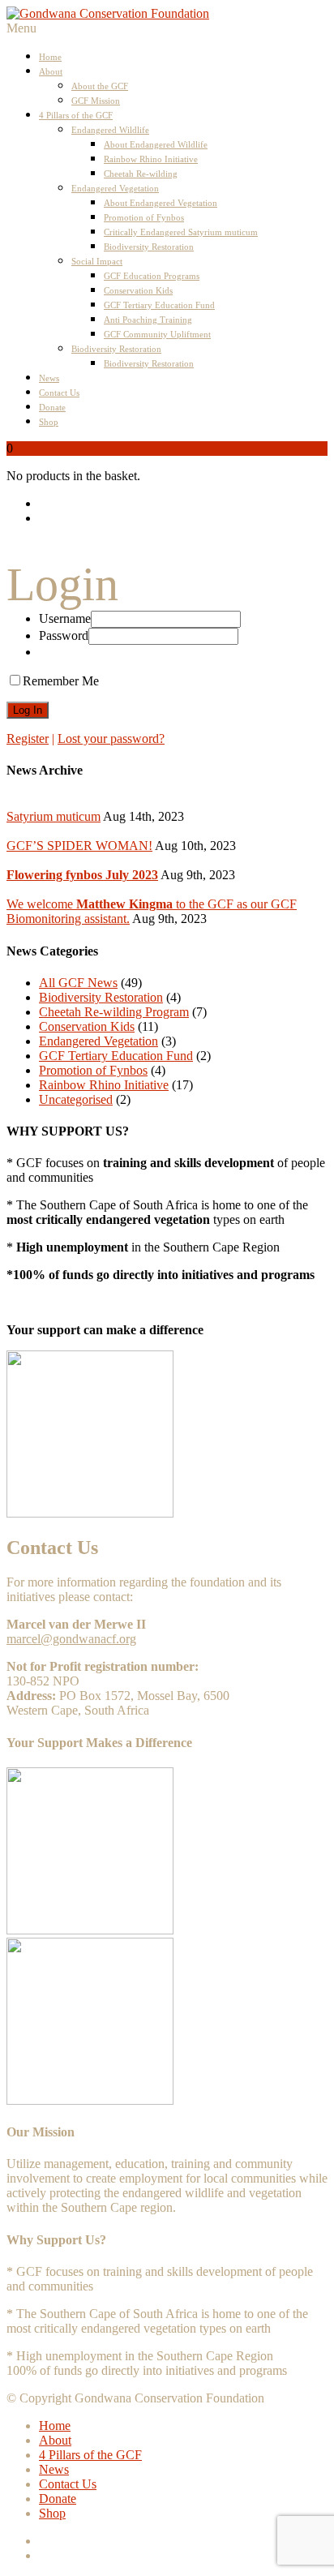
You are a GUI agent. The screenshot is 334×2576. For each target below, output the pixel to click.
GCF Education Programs (152, 276)
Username (65, 618)
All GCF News (78, 983)
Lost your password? (111, 738)
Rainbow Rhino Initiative (151, 159)
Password (64, 635)
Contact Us (59, 393)
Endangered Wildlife (110, 130)
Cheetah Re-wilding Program (114, 1012)
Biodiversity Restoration (149, 247)
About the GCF (100, 86)
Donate (52, 407)
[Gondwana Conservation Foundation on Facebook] (183, 504)
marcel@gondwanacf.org (71, 1639)
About (51, 71)
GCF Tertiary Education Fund (159, 305)
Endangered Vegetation (115, 188)
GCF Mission (96, 101)
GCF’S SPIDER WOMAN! (79, 846)
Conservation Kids (138, 290)
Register (28, 738)
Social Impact (97, 261)
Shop (49, 422)
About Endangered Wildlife (156, 144)
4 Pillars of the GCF (76, 115)
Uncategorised (76, 1099)
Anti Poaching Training (148, 320)
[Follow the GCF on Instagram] (183, 518)
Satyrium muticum (54, 816)
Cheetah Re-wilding (141, 174)
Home (50, 57)
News (49, 378)
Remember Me (61, 681)
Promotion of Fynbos (144, 217)
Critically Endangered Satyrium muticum (181, 232)
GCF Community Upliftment (157, 334)
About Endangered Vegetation (161, 203)
